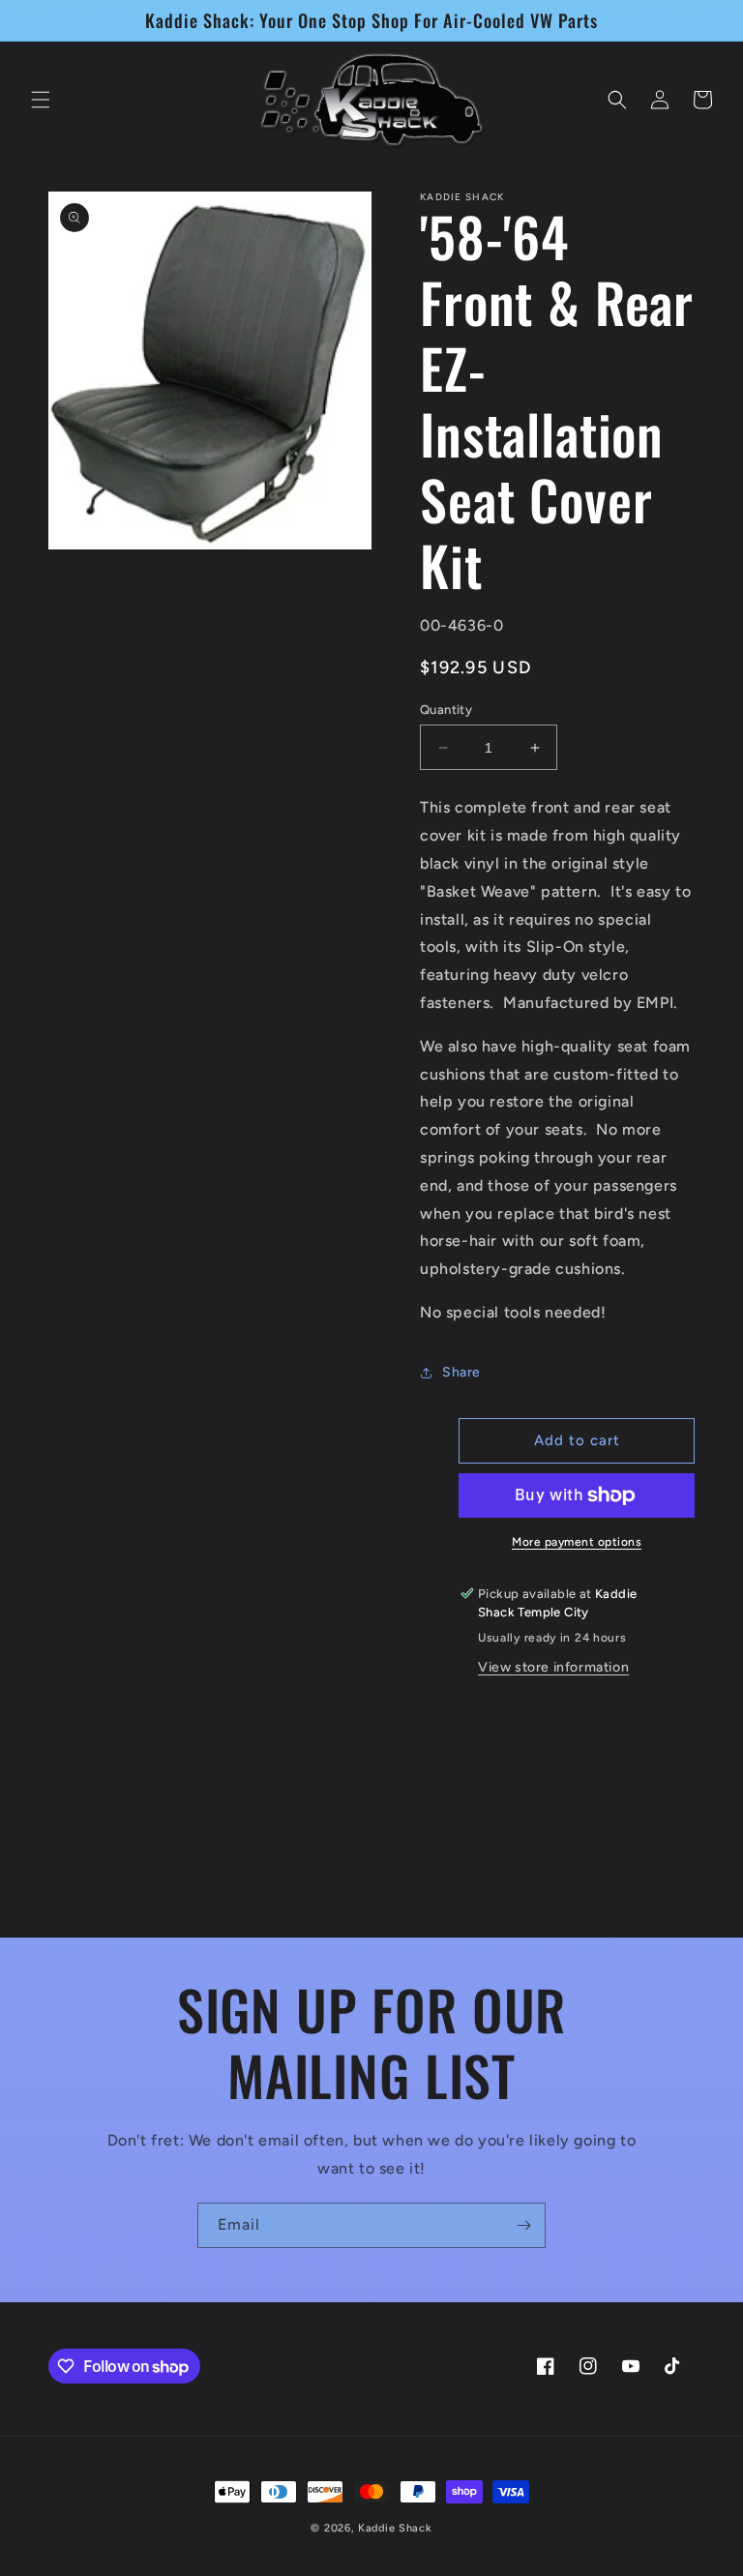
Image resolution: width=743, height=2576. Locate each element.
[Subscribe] (523, 2225)
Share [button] (461, 1372)
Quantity (446, 710)
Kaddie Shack (395, 2528)
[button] (41, 100)
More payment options (577, 1542)
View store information (553, 1667)
